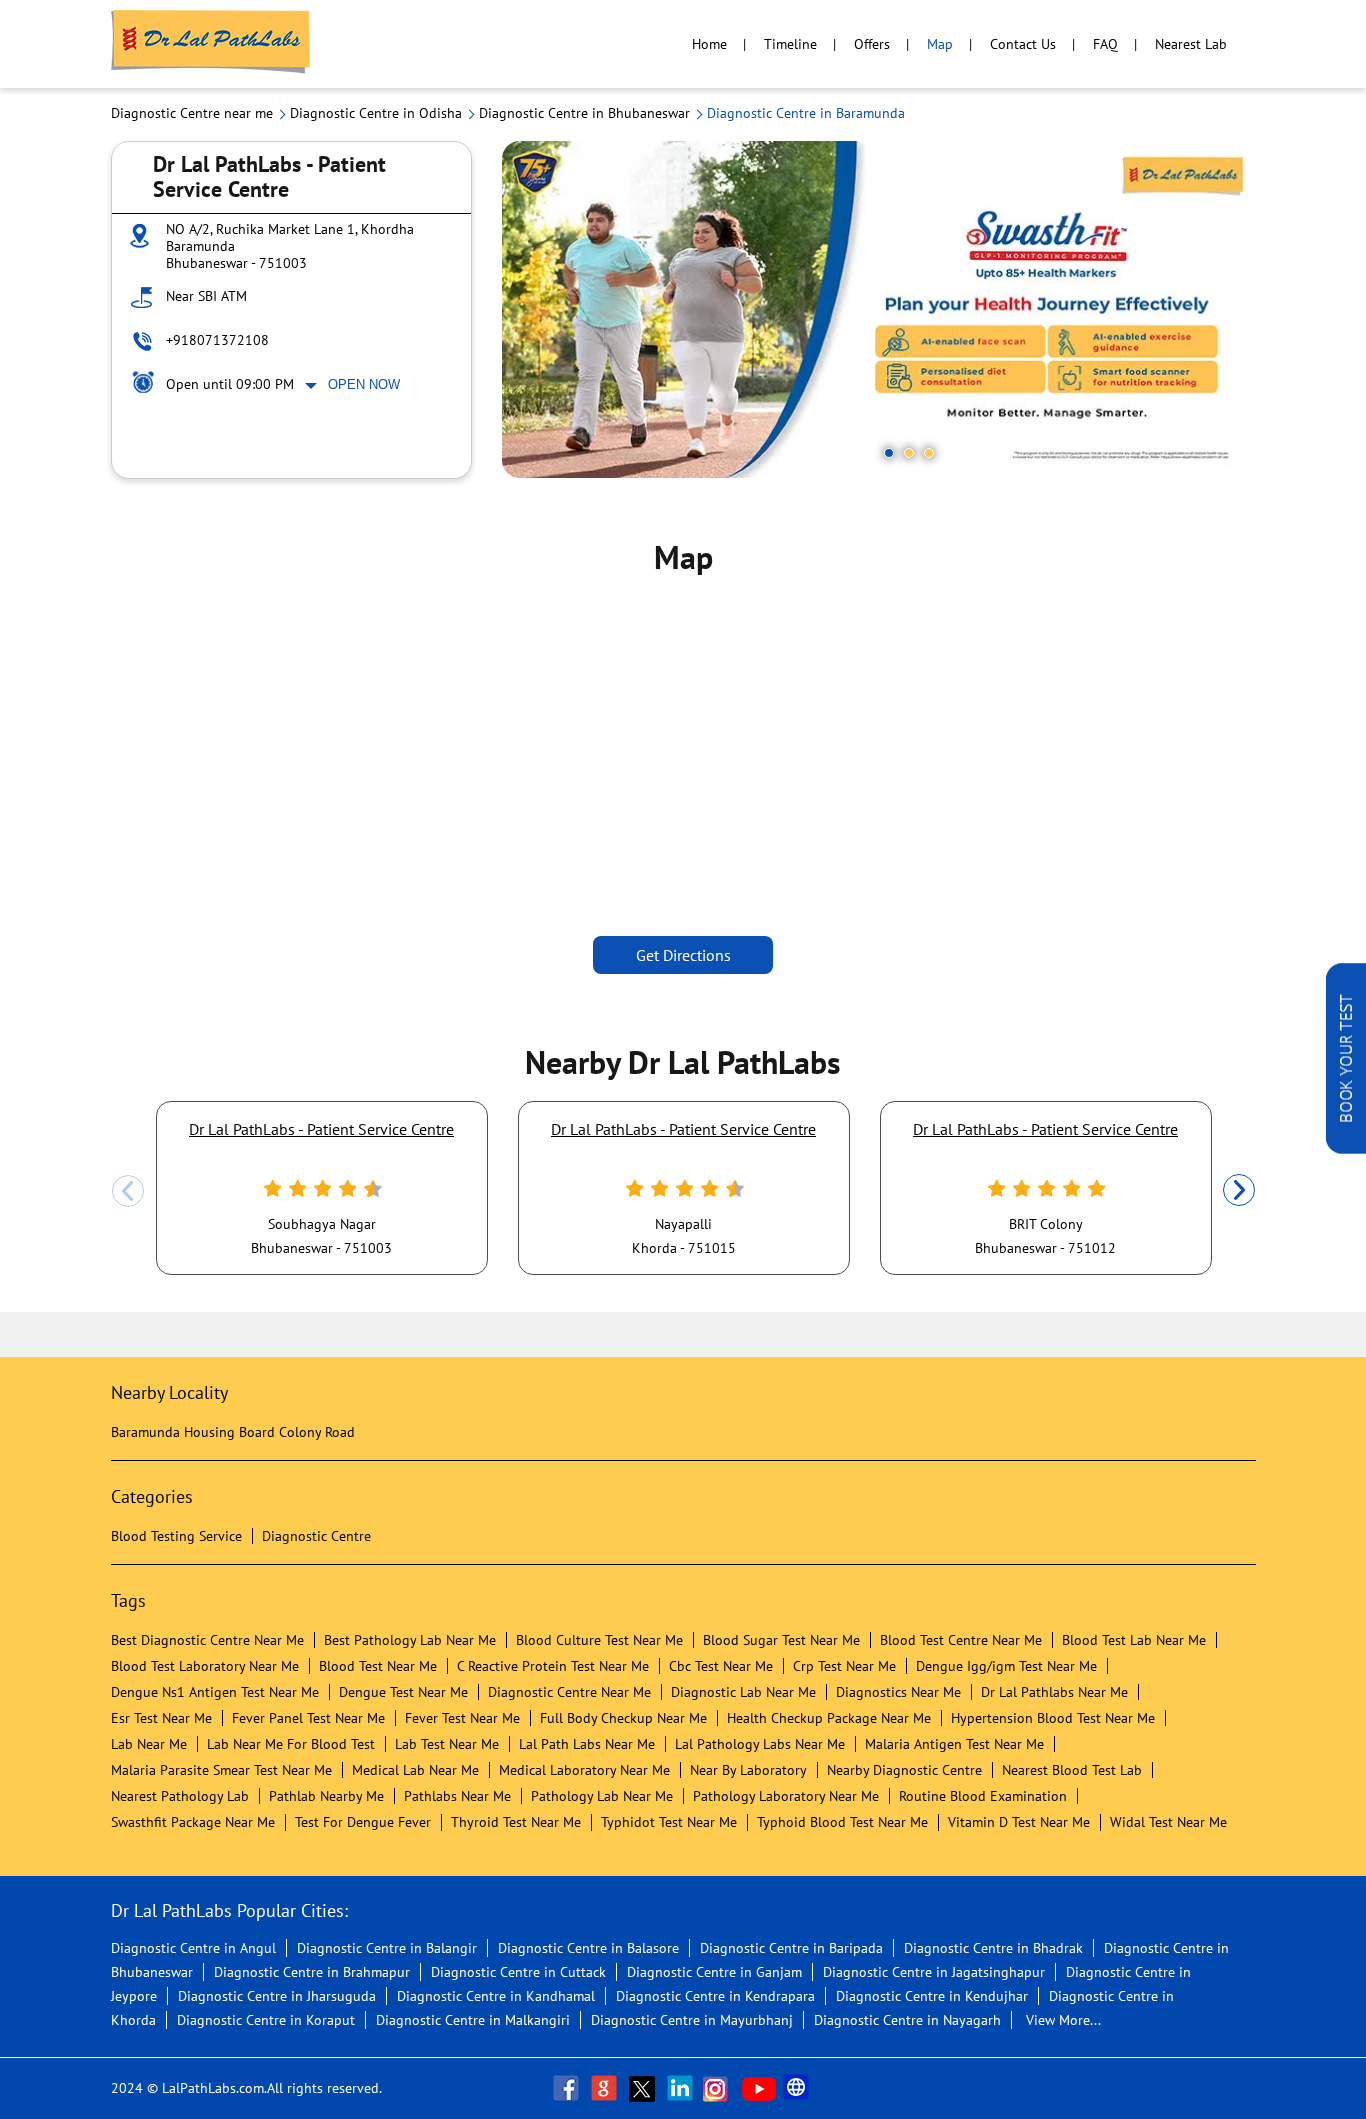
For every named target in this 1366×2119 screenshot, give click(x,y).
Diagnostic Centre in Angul (193, 1948)
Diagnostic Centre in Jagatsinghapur (934, 1972)
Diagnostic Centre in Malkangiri (473, 2020)
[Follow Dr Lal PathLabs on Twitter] (644, 2088)
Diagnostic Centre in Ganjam (714, 1972)
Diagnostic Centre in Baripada (791, 1948)
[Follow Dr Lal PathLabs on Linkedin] (682, 2088)
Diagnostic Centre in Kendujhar (932, 1996)
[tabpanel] (879, 309)
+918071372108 (217, 340)
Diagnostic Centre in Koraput (266, 2020)
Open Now (364, 384)
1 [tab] (889, 453)
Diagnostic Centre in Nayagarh (907, 2020)
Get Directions (683, 955)
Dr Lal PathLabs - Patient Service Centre (321, 1129)
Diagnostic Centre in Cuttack (518, 1972)
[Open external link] (1346, 1148)
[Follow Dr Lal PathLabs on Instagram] (720, 2088)
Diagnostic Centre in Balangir (387, 1948)
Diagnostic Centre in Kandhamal (496, 1996)
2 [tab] (909, 453)
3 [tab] (929, 453)
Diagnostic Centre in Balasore (588, 1948)
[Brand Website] (798, 2088)
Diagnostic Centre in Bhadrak (993, 1948)
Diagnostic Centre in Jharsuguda (277, 1996)
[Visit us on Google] (606, 2088)
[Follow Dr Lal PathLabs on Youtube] (759, 2088)
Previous (128, 1191)
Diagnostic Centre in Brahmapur (312, 1972)
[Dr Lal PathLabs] (211, 44)
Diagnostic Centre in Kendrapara (715, 1996)
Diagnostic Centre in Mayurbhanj (692, 2020)
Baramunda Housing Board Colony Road (233, 1432)
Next (1239, 1191)
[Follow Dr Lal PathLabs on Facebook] (568, 2088)
